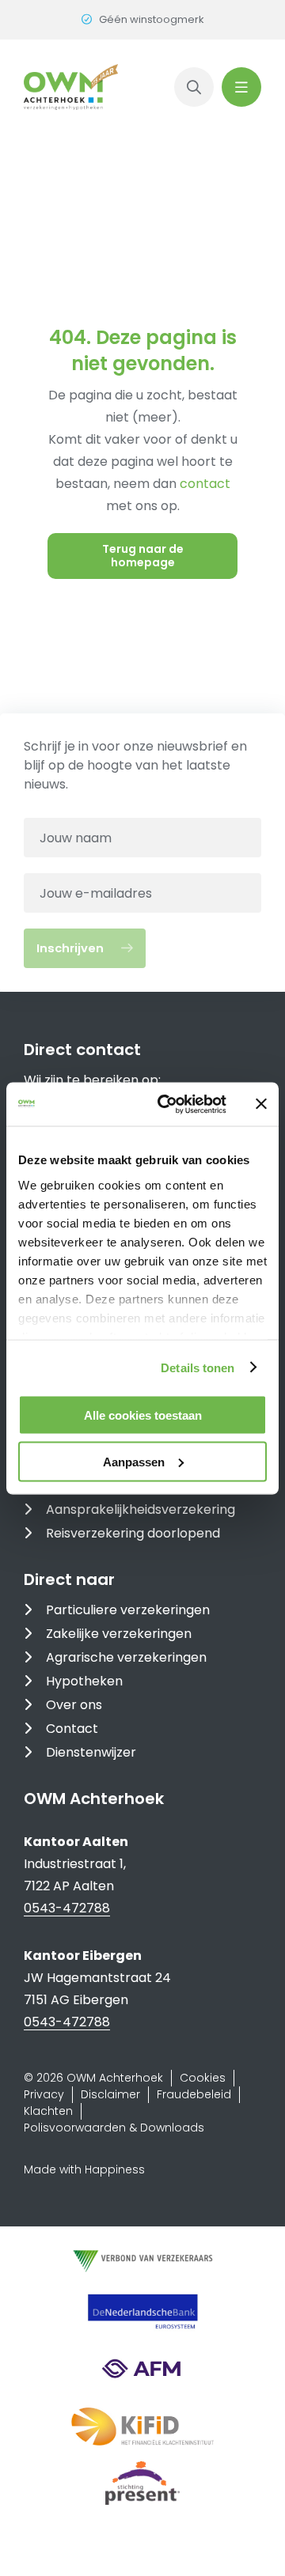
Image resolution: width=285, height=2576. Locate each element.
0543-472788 (67, 1908)
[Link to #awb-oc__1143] (241, 87)
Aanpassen (134, 1461)
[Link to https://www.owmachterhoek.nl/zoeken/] (194, 87)
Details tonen (198, 1367)
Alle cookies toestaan (143, 1415)
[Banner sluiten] (261, 1104)
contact (205, 484)
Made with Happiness (84, 2169)
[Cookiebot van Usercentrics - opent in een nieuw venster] (167, 1104)
